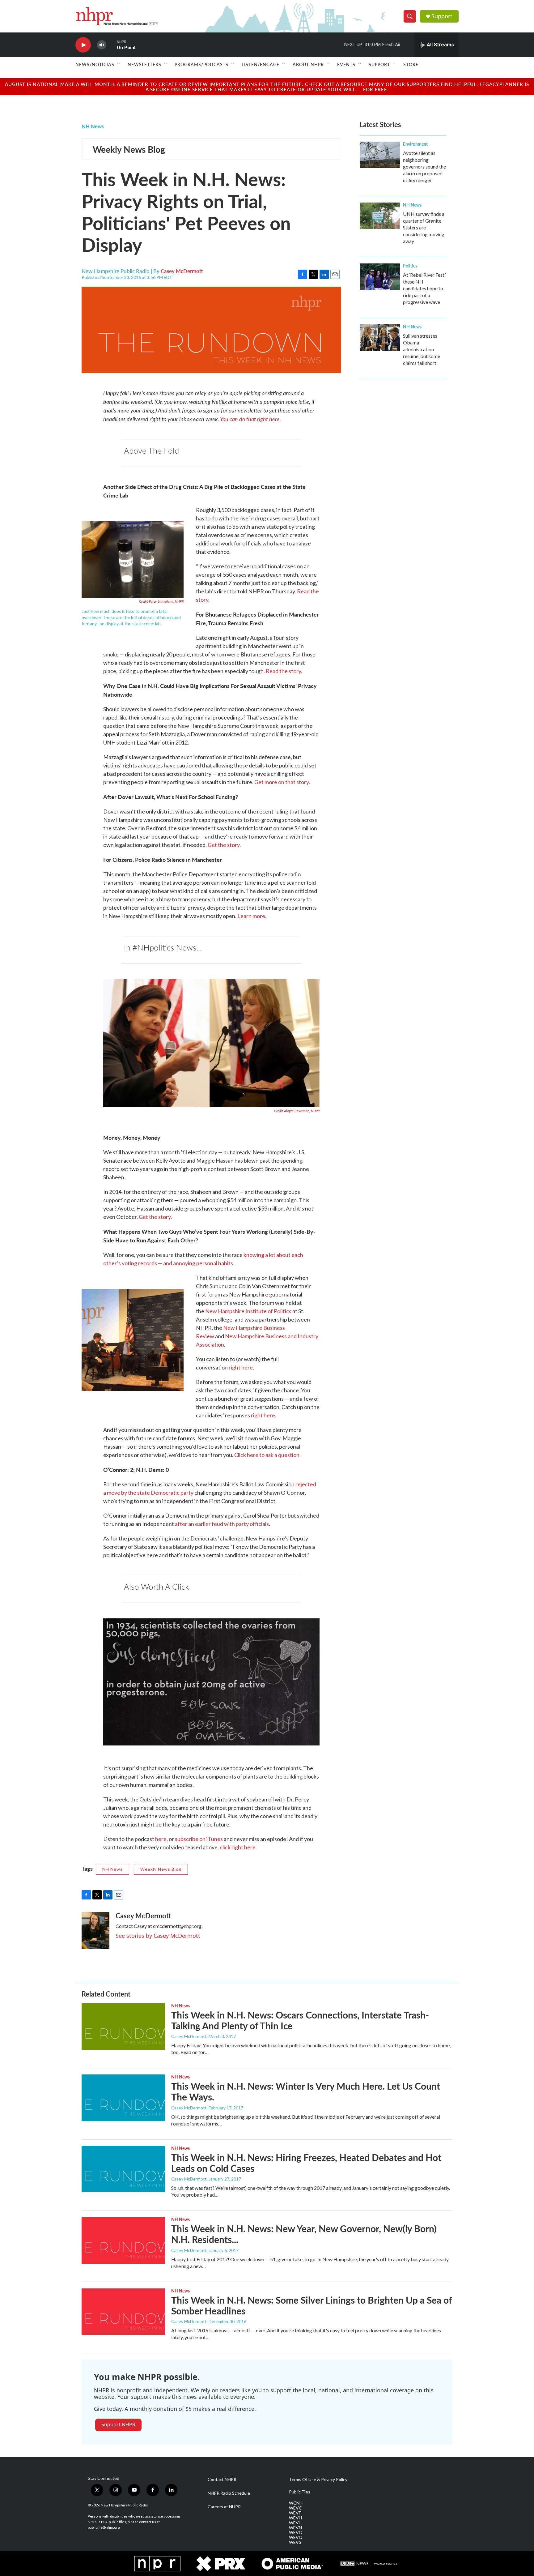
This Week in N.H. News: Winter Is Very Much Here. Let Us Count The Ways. (306, 2091)
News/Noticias (95, 64)
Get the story (224, 845)
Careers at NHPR (224, 2507)
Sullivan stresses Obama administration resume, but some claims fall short (422, 349)
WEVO (296, 2532)
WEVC (295, 2508)
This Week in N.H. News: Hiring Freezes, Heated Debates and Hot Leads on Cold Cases (306, 2163)
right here (241, 1367)
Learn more (251, 916)
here (161, 1839)
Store (411, 64)
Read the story (283, 671)
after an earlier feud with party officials (222, 1524)
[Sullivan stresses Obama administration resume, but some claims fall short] (380, 338)
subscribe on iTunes (199, 1839)
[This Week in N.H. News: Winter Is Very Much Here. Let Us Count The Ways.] (123, 2098)
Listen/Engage (261, 64)
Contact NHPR (222, 2480)
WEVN (295, 2528)
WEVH (295, 2518)
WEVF (295, 2513)
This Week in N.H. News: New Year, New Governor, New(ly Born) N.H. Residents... (304, 2234)
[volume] (102, 45)
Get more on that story (282, 782)
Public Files (300, 2492)
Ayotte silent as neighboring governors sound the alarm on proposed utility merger (424, 167)
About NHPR (308, 64)
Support (442, 16)
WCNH (296, 2503)
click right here (238, 1847)
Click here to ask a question (267, 1455)
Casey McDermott (182, 271)
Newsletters (144, 64)
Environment (415, 144)
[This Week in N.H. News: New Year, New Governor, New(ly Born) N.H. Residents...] (123, 2240)
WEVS (295, 2542)
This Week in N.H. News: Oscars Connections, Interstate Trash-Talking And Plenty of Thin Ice (300, 2020)
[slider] (112, 45)
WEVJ (295, 2523)
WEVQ (296, 2537)
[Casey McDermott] (95, 1930)
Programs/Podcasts (201, 64)
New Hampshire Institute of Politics (248, 1311)
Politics (410, 266)
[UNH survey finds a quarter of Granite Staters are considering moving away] (380, 216)
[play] (83, 45)
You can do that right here (250, 419)
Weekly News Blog (129, 149)
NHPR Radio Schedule (229, 2493)
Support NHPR (118, 2424)
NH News (93, 126)
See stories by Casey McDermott (158, 1936)
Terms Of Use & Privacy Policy (318, 2480)
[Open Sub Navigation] (119, 64)
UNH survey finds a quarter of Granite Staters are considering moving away (424, 227)
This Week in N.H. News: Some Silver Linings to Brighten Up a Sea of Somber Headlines (311, 2305)
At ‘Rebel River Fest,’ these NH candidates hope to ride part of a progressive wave (424, 288)
